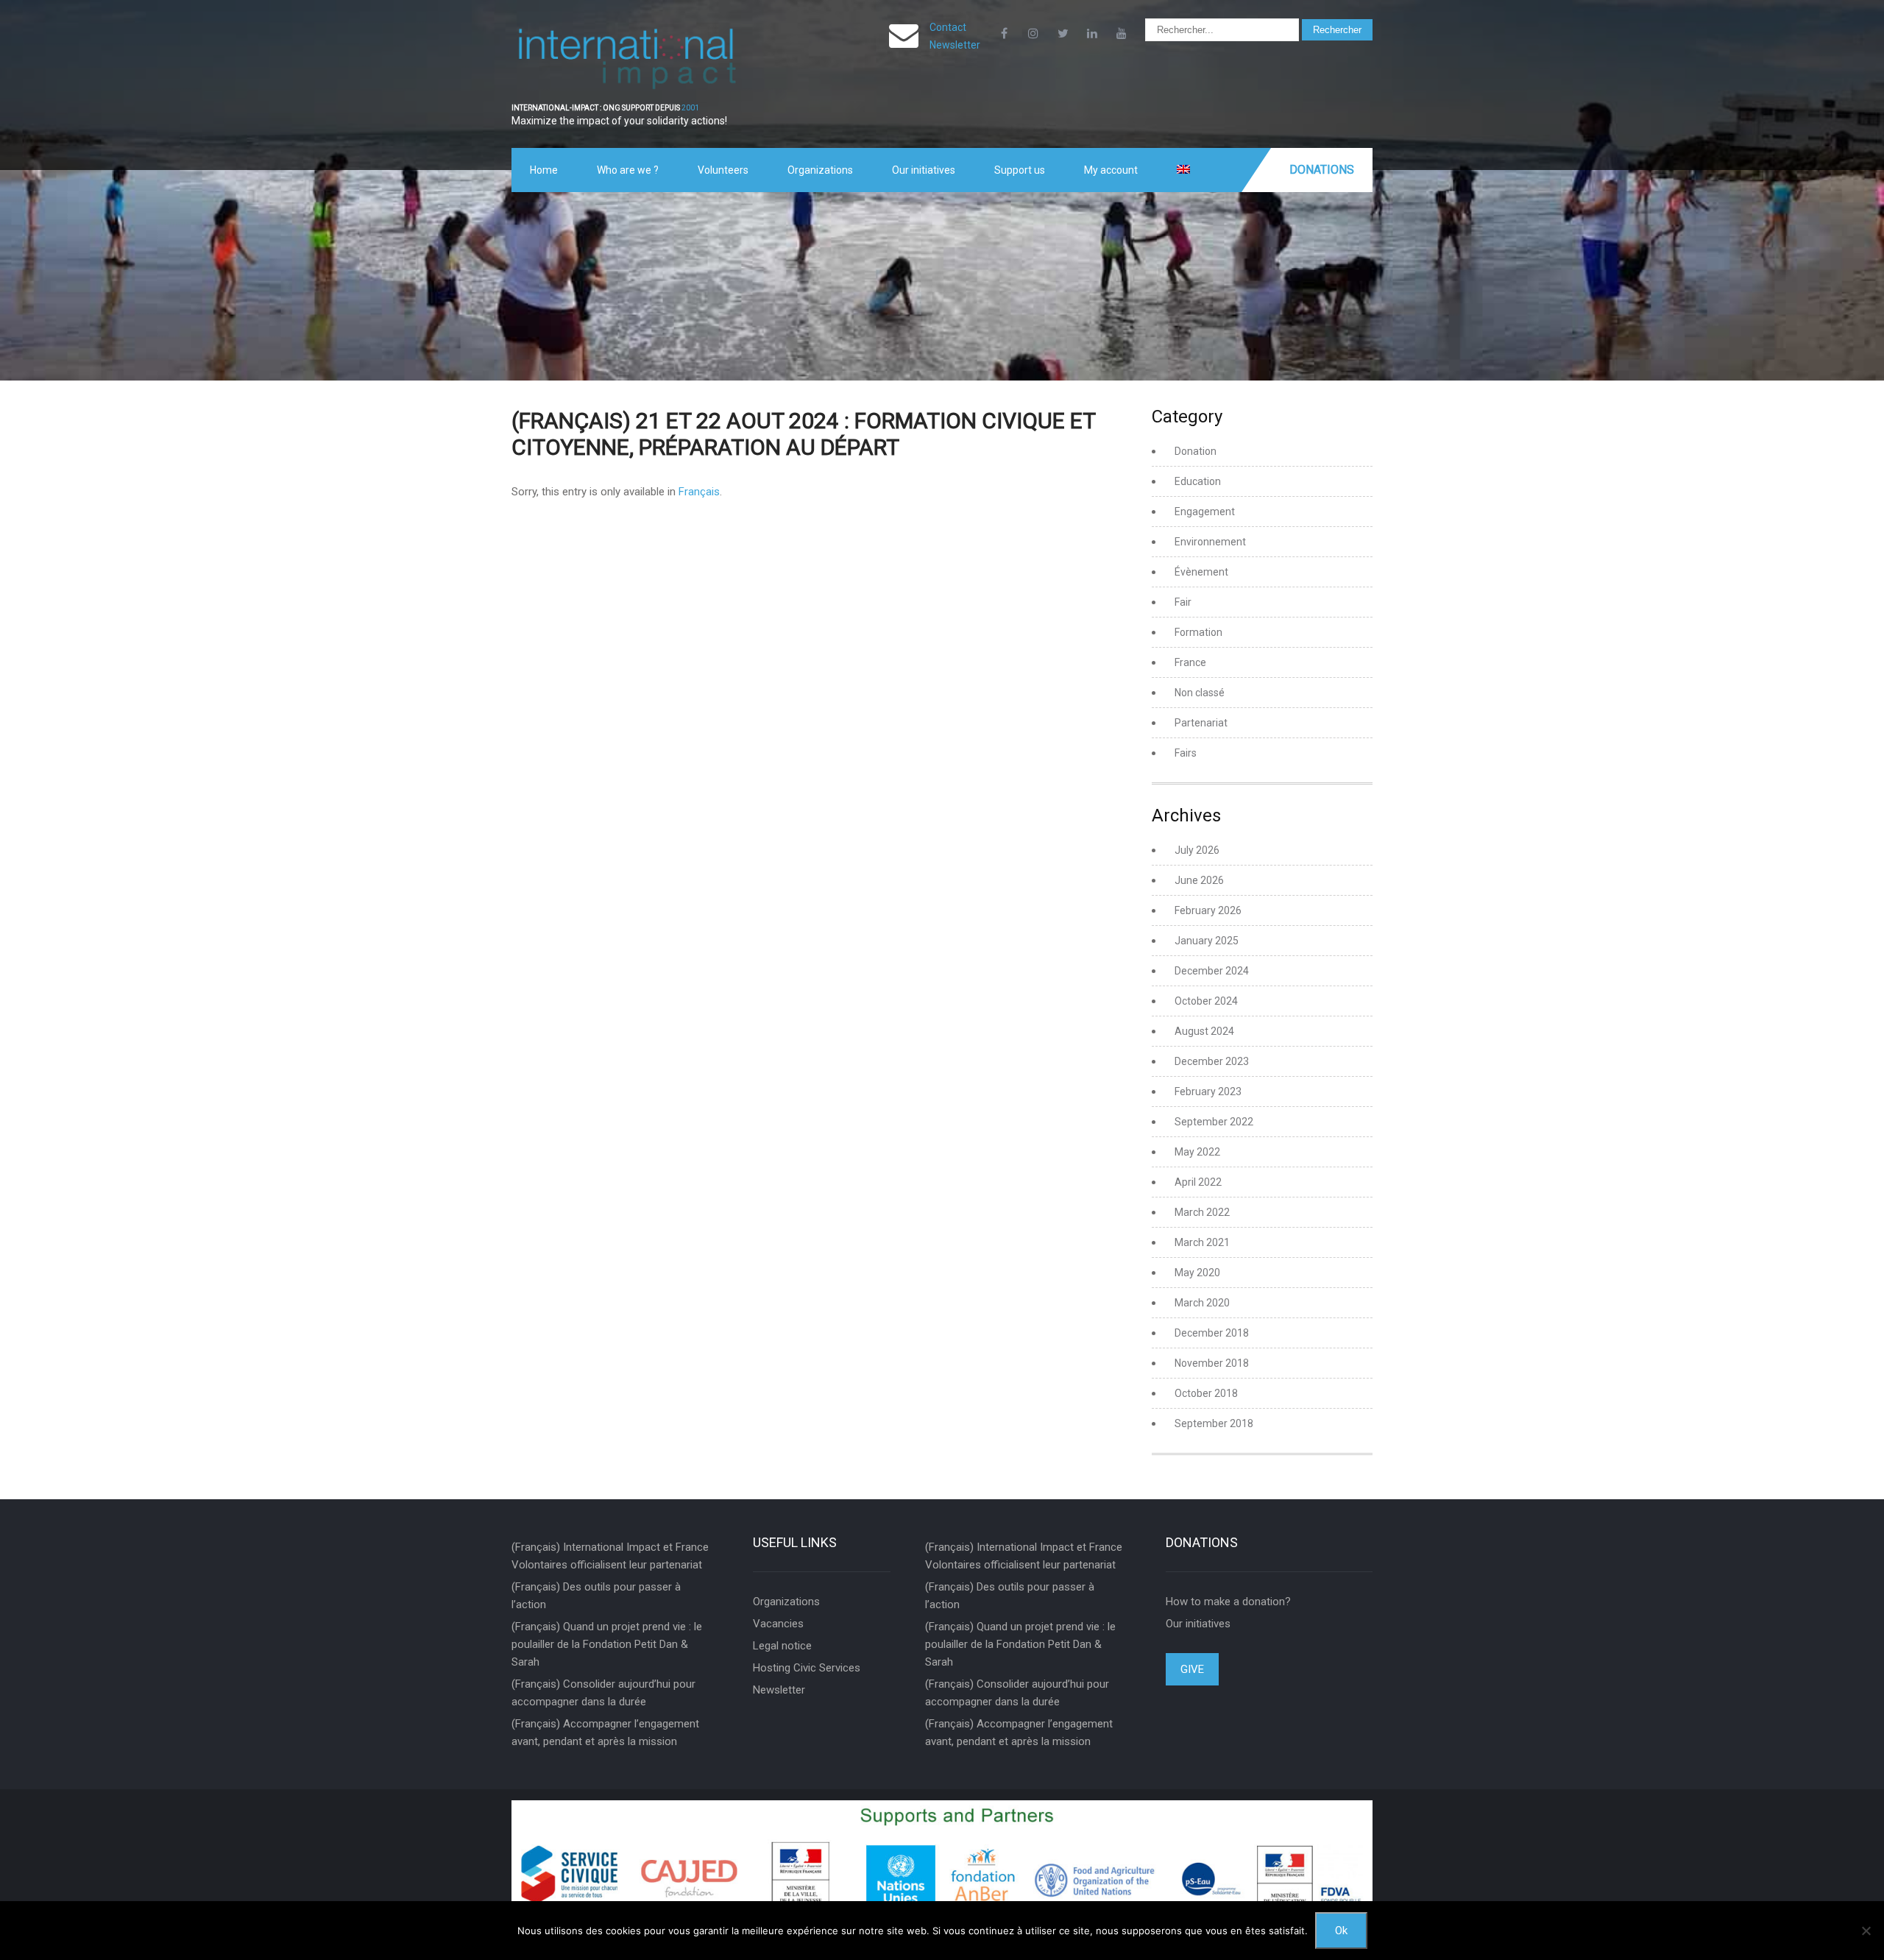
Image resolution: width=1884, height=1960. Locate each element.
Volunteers (723, 170)
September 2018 (1214, 1423)
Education (1198, 481)
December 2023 (1212, 1061)
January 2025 (1207, 941)
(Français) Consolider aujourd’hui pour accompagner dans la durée (603, 1693)
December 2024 (1212, 971)
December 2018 (1212, 1333)
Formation (1198, 632)
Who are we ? (628, 170)
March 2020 (1202, 1303)
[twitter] (1063, 33)
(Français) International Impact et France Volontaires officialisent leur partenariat (610, 1556)
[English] (1183, 170)
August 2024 (1204, 1031)
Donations (1322, 170)
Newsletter (955, 45)
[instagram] (1033, 33)
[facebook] (1004, 33)
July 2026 (1197, 850)
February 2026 (1208, 910)
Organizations (820, 170)
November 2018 (1212, 1363)
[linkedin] (1092, 33)
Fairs (1186, 753)
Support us (1020, 170)
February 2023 (1208, 1092)
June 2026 (1199, 880)
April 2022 (1198, 1182)
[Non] (1866, 1931)
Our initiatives (924, 170)
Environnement (1210, 542)
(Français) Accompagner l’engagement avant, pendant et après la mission (605, 1733)
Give (1192, 1669)
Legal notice (782, 1646)
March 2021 (1202, 1242)
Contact (948, 27)
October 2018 (1206, 1393)
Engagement (1205, 512)
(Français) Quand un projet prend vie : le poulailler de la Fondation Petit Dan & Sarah (607, 1644)
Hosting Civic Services (807, 1668)
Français (699, 492)
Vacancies (778, 1624)
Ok (1341, 1931)
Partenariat (1201, 723)
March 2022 (1202, 1212)
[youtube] (1122, 33)
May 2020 (1197, 1273)
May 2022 (1197, 1152)
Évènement (1201, 572)
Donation (1196, 451)
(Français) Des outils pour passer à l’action (596, 1596)
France (1190, 662)
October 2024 (1206, 1001)
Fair (1183, 602)
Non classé (1200, 693)
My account (1111, 170)
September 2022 (1214, 1122)
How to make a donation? (1228, 1602)
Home (544, 170)
